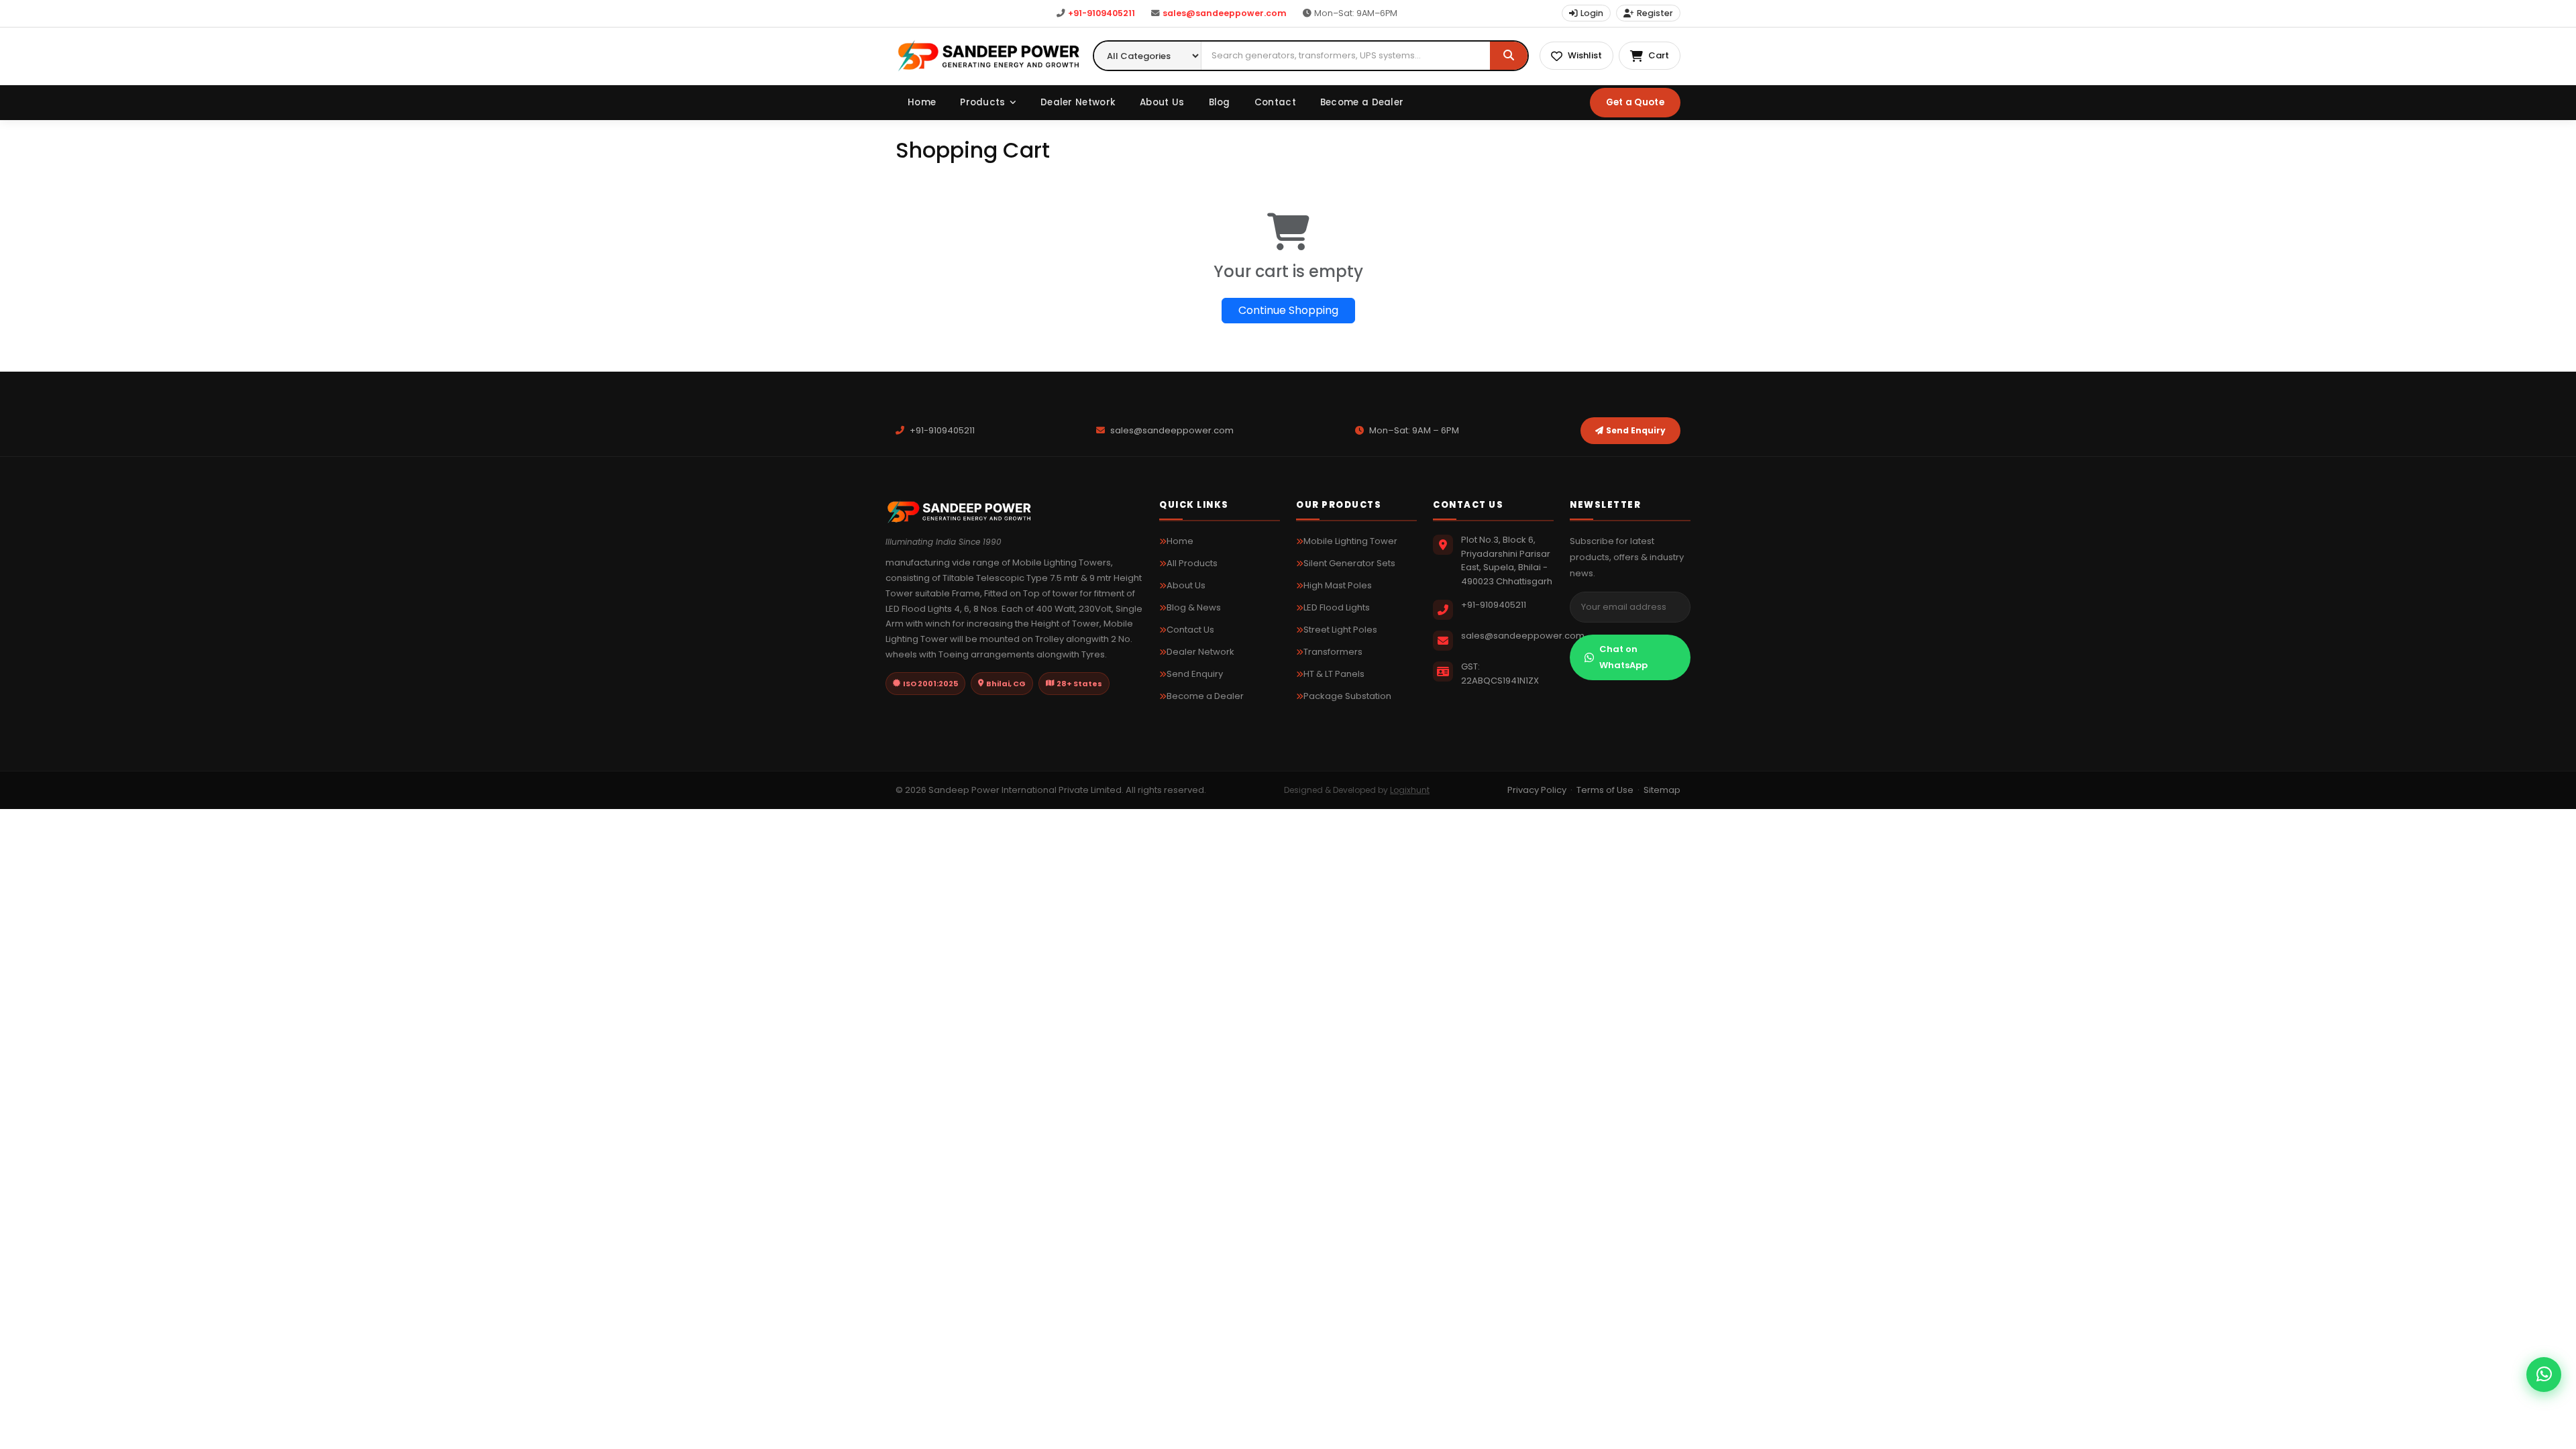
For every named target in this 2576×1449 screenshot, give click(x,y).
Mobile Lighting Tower (1350, 541)
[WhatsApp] (2544, 1375)
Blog (1220, 102)
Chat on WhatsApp (1623, 657)
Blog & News (1194, 607)
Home (922, 102)
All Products (1192, 563)
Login (1592, 13)
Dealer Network (1078, 102)
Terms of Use (1605, 790)
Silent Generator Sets (1349, 563)
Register (1655, 13)
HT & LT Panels (1334, 674)
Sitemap (1662, 790)
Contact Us (1190, 630)
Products (982, 102)
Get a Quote (1635, 102)
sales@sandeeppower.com (1225, 13)
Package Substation (1347, 696)
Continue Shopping (1288, 310)
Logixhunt (1410, 790)
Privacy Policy (1537, 790)
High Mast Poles (1338, 585)
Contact (1275, 102)
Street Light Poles (1340, 630)
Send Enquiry (1636, 430)
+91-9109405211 (1102, 13)
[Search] (1509, 56)
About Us (1162, 102)
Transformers (1333, 652)
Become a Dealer (1362, 102)
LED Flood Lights (1337, 607)
